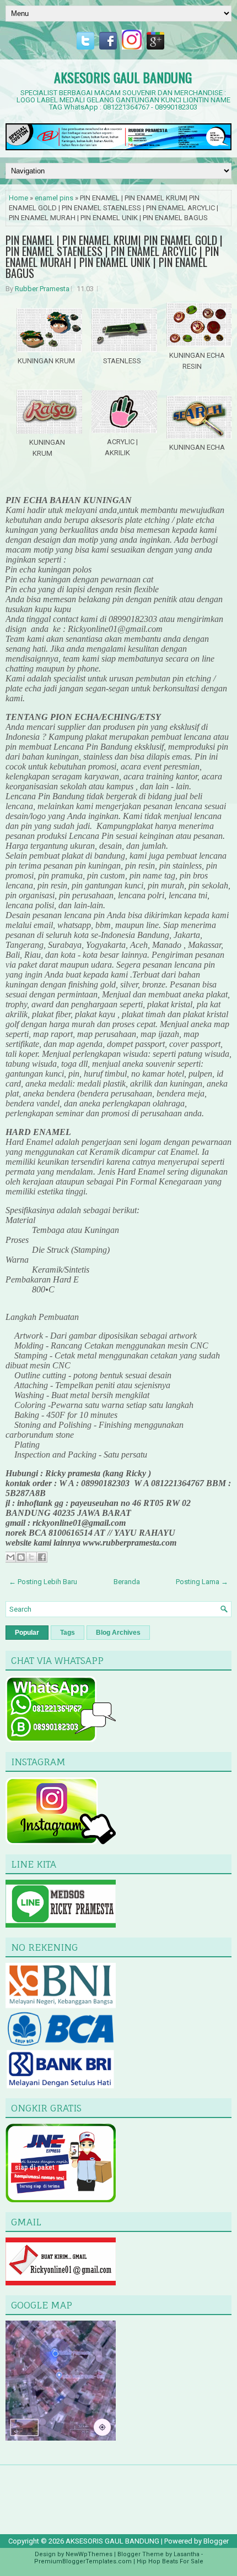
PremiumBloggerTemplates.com (83, 2561)
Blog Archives (118, 1633)
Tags (68, 1633)
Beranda (127, 1582)
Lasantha (187, 2554)
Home (18, 198)
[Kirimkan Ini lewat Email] (10, 1557)
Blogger (216, 2541)
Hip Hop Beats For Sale (170, 2561)
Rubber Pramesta (42, 289)
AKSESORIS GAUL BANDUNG (123, 77)
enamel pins (54, 198)
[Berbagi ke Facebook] (42, 1557)
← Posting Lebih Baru (43, 1582)
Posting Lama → (202, 1582)
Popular (27, 1633)
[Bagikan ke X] (31, 1557)
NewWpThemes (89, 2554)
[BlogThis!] (21, 1557)
